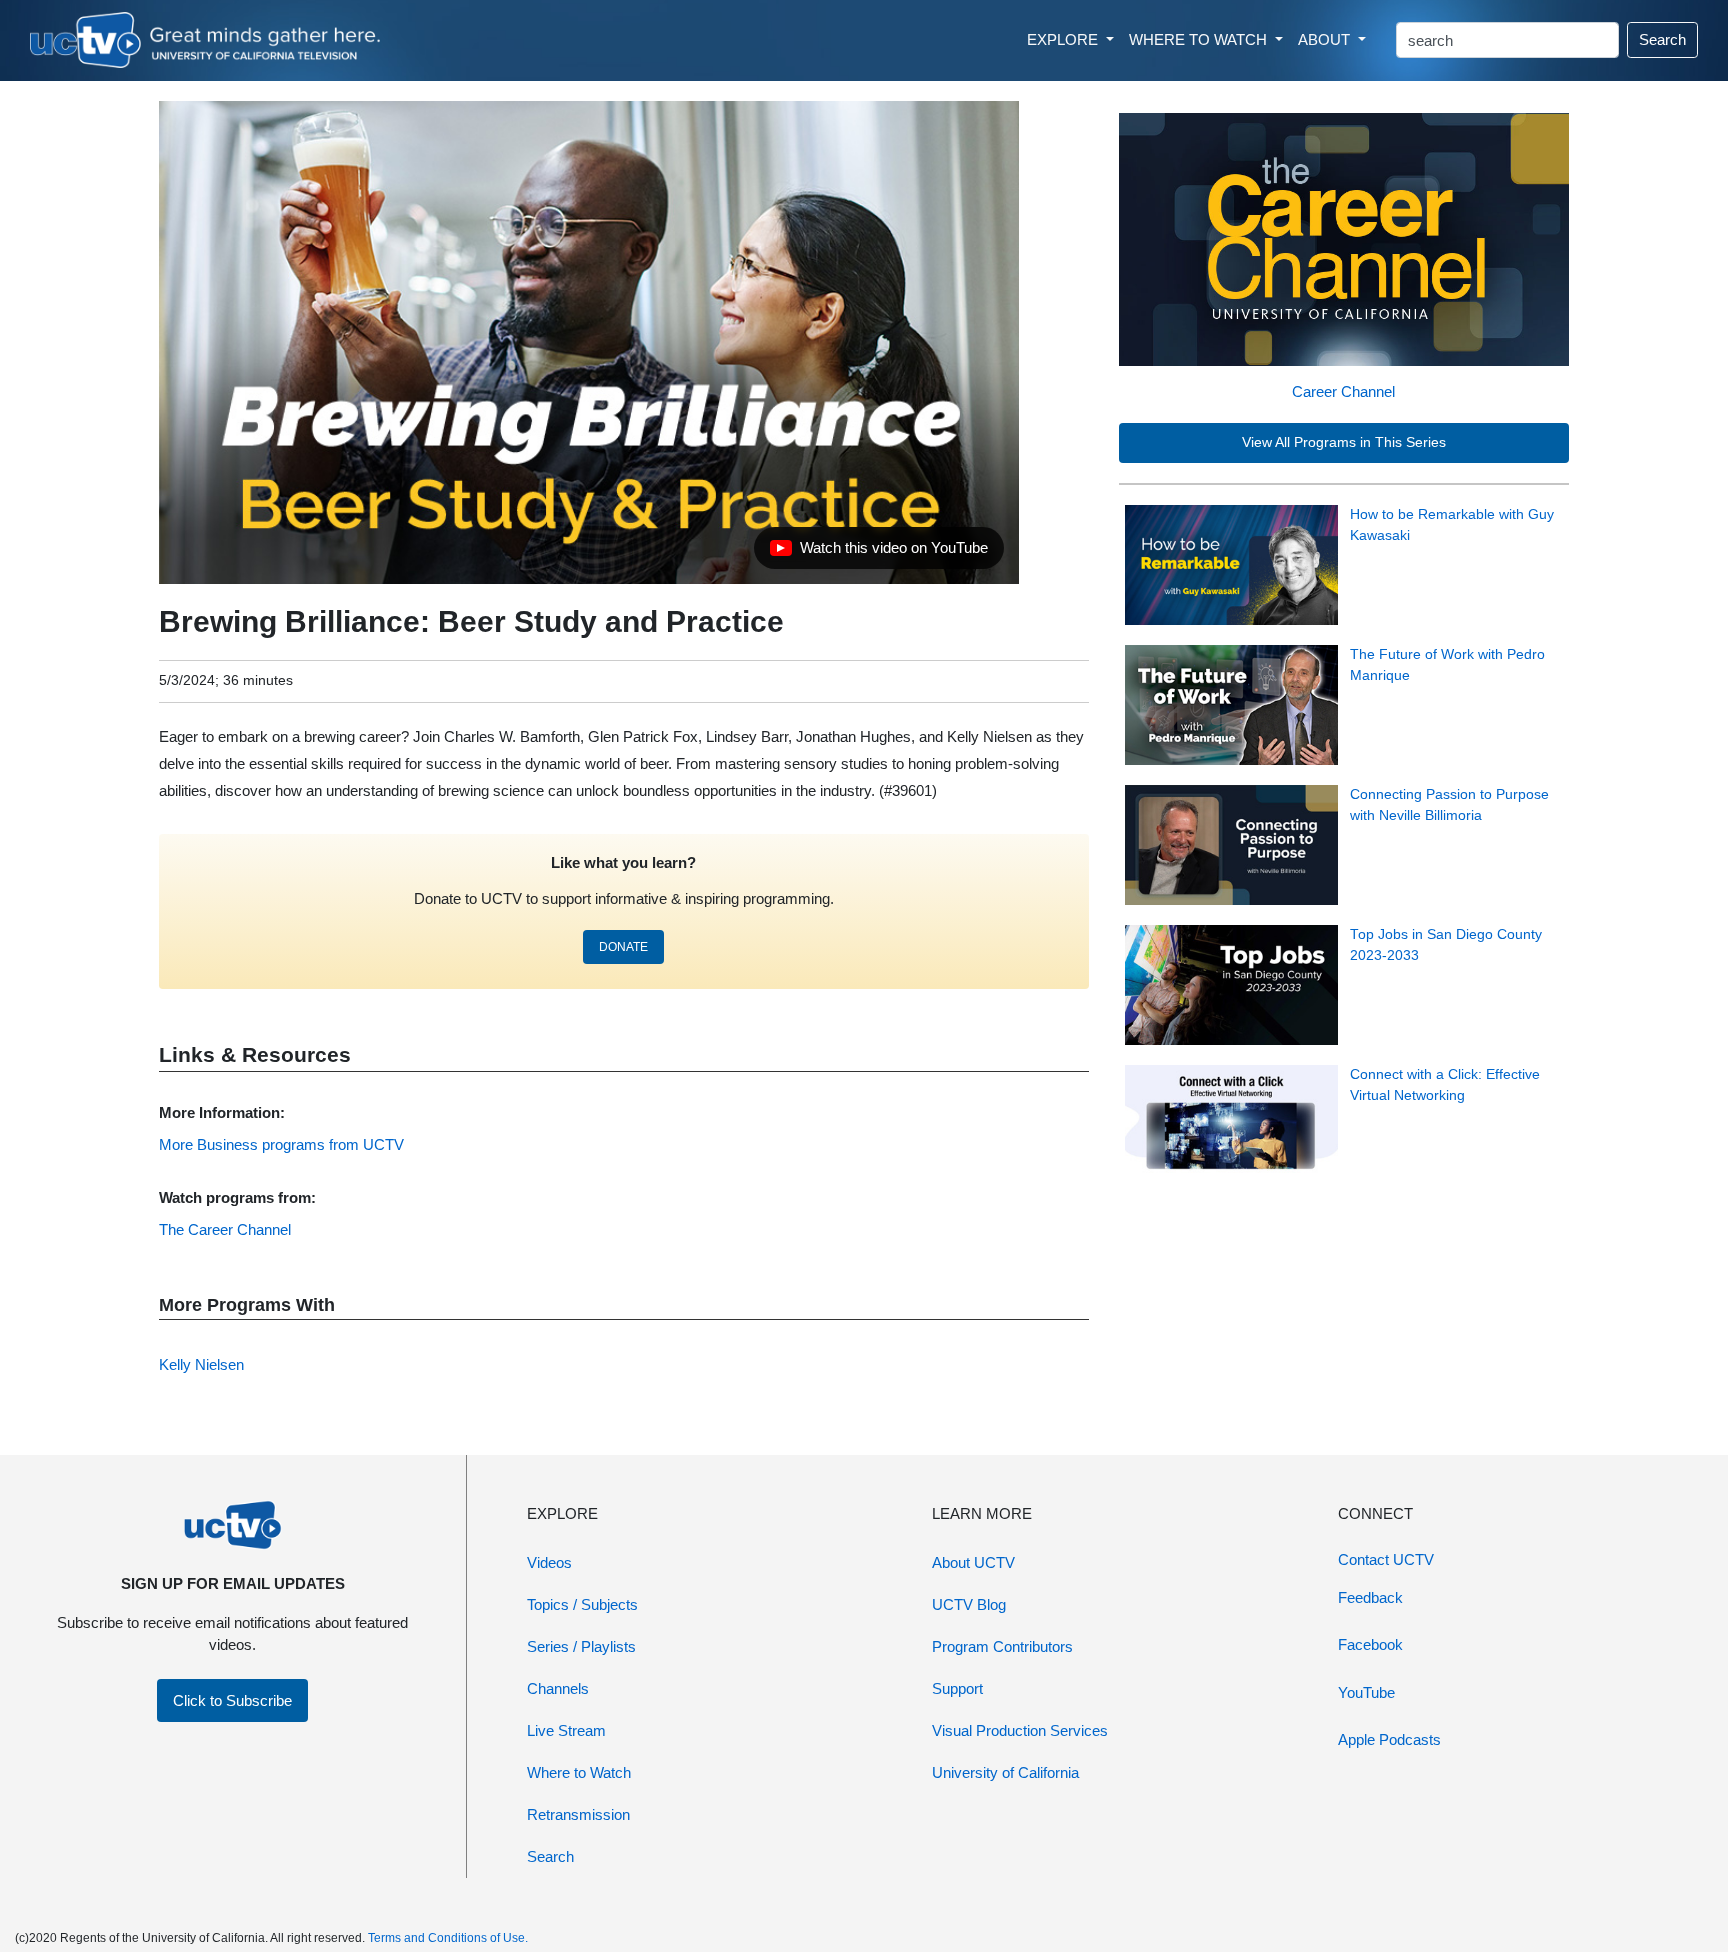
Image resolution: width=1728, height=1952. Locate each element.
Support (957, 1688)
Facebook (1370, 1644)
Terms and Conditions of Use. (448, 1938)
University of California (1005, 1772)
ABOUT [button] (1326, 39)
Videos (549, 1562)
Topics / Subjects (582, 1604)
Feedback (1370, 1597)
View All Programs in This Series (1344, 442)
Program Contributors (1002, 1646)
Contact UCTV (1386, 1559)
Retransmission (578, 1814)
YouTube (1366, 1692)
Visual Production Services (1020, 1730)
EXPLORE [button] (1064, 39)
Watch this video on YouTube (878, 553)
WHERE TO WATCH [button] (1200, 39)
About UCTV (973, 1562)
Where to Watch (579, 1772)
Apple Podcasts (1389, 1739)
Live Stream (566, 1730)
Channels (558, 1688)
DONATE (623, 947)
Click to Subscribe (232, 1700)
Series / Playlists (581, 1646)
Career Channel (1343, 391)
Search (1662, 39)
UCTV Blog (969, 1604)
